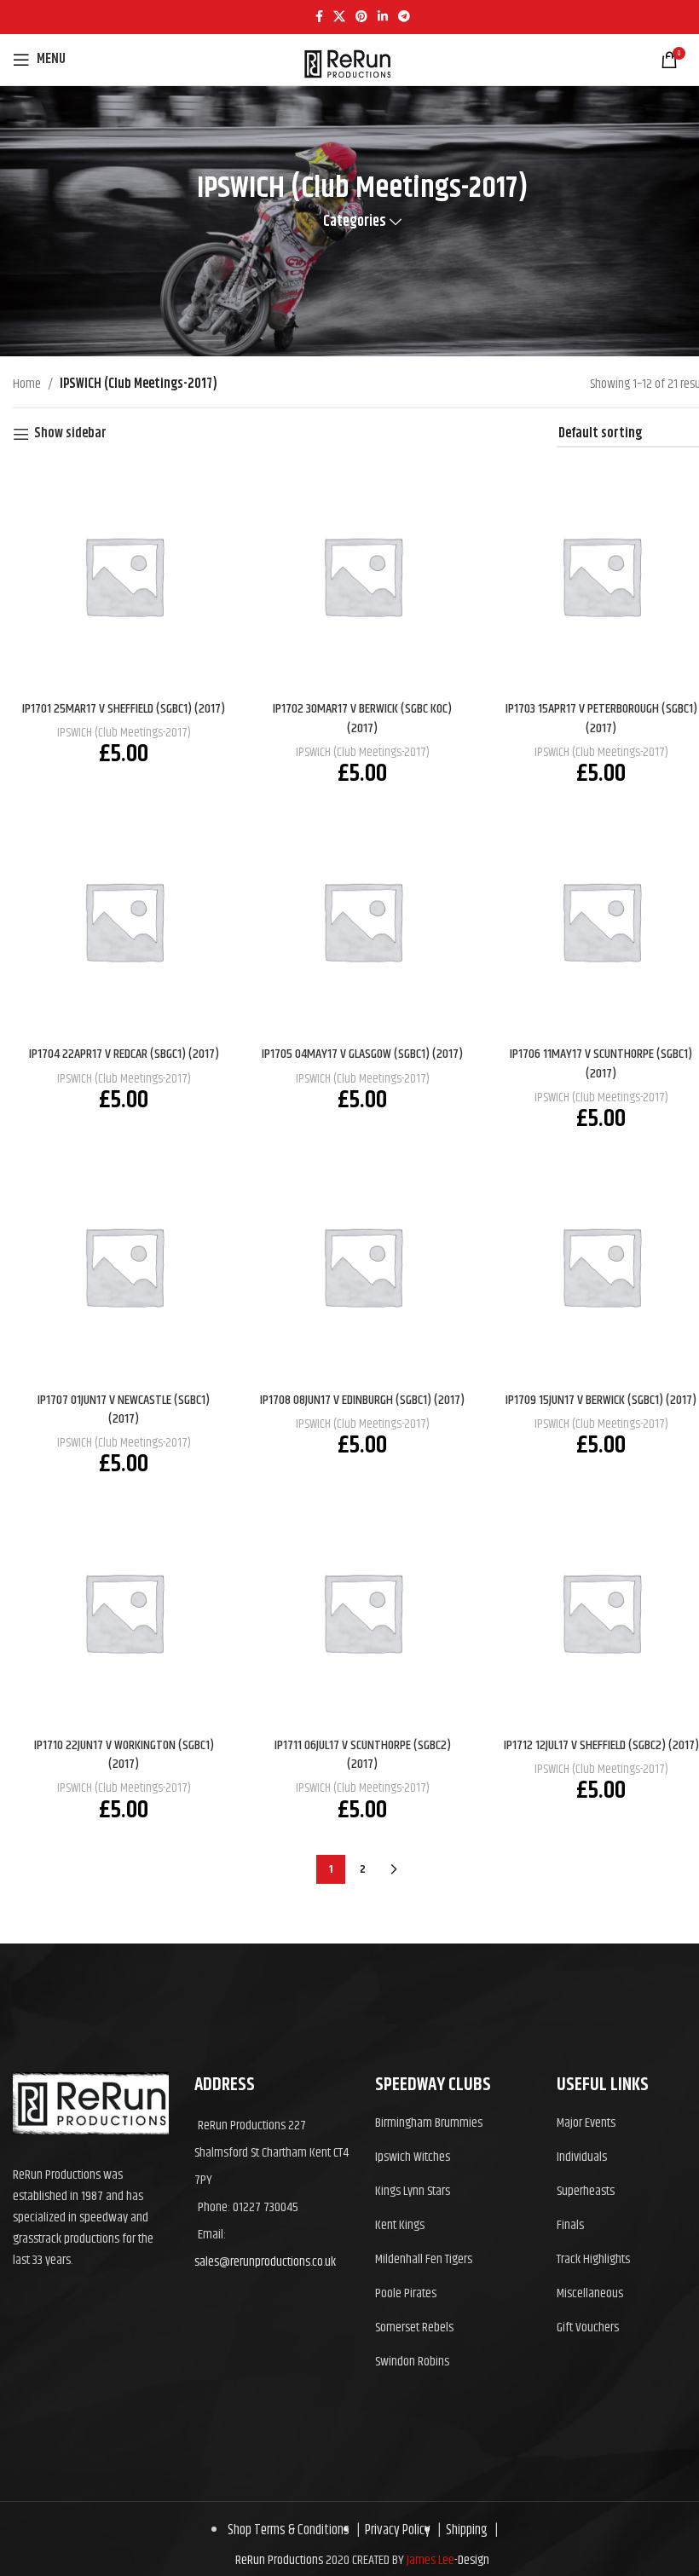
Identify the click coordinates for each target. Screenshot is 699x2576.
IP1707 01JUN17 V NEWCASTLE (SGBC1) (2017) (124, 1409)
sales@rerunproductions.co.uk (265, 2262)
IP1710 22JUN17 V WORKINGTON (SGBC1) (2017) (124, 1755)
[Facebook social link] (319, 17)
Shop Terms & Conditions (289, 2530)
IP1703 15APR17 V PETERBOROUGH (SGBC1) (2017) (601, 718)
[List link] (453, 2123)
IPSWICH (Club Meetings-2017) (124, 733)
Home (27, 384)
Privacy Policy (395, 2530)
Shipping (464, 2530)
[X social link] (339, 17)
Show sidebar (70, 434)
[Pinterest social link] (361, 17)
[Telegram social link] (404, 17)
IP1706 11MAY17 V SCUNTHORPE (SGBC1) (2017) (601, 1063)
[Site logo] (347, 90)
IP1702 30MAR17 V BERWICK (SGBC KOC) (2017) (362, 718)
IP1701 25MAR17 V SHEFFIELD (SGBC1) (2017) (124, 709)
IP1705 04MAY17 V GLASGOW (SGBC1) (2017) (362, 1054)
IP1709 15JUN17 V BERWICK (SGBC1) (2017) (601, 1400)
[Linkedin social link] (383, 17)
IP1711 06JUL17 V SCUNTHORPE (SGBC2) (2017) (363, 1755)
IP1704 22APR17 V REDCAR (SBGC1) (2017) (124, 1054)
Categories (355, 222)
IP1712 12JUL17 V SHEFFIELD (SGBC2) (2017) (601, 1745)
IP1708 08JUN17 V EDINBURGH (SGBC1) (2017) (362, 1400)
